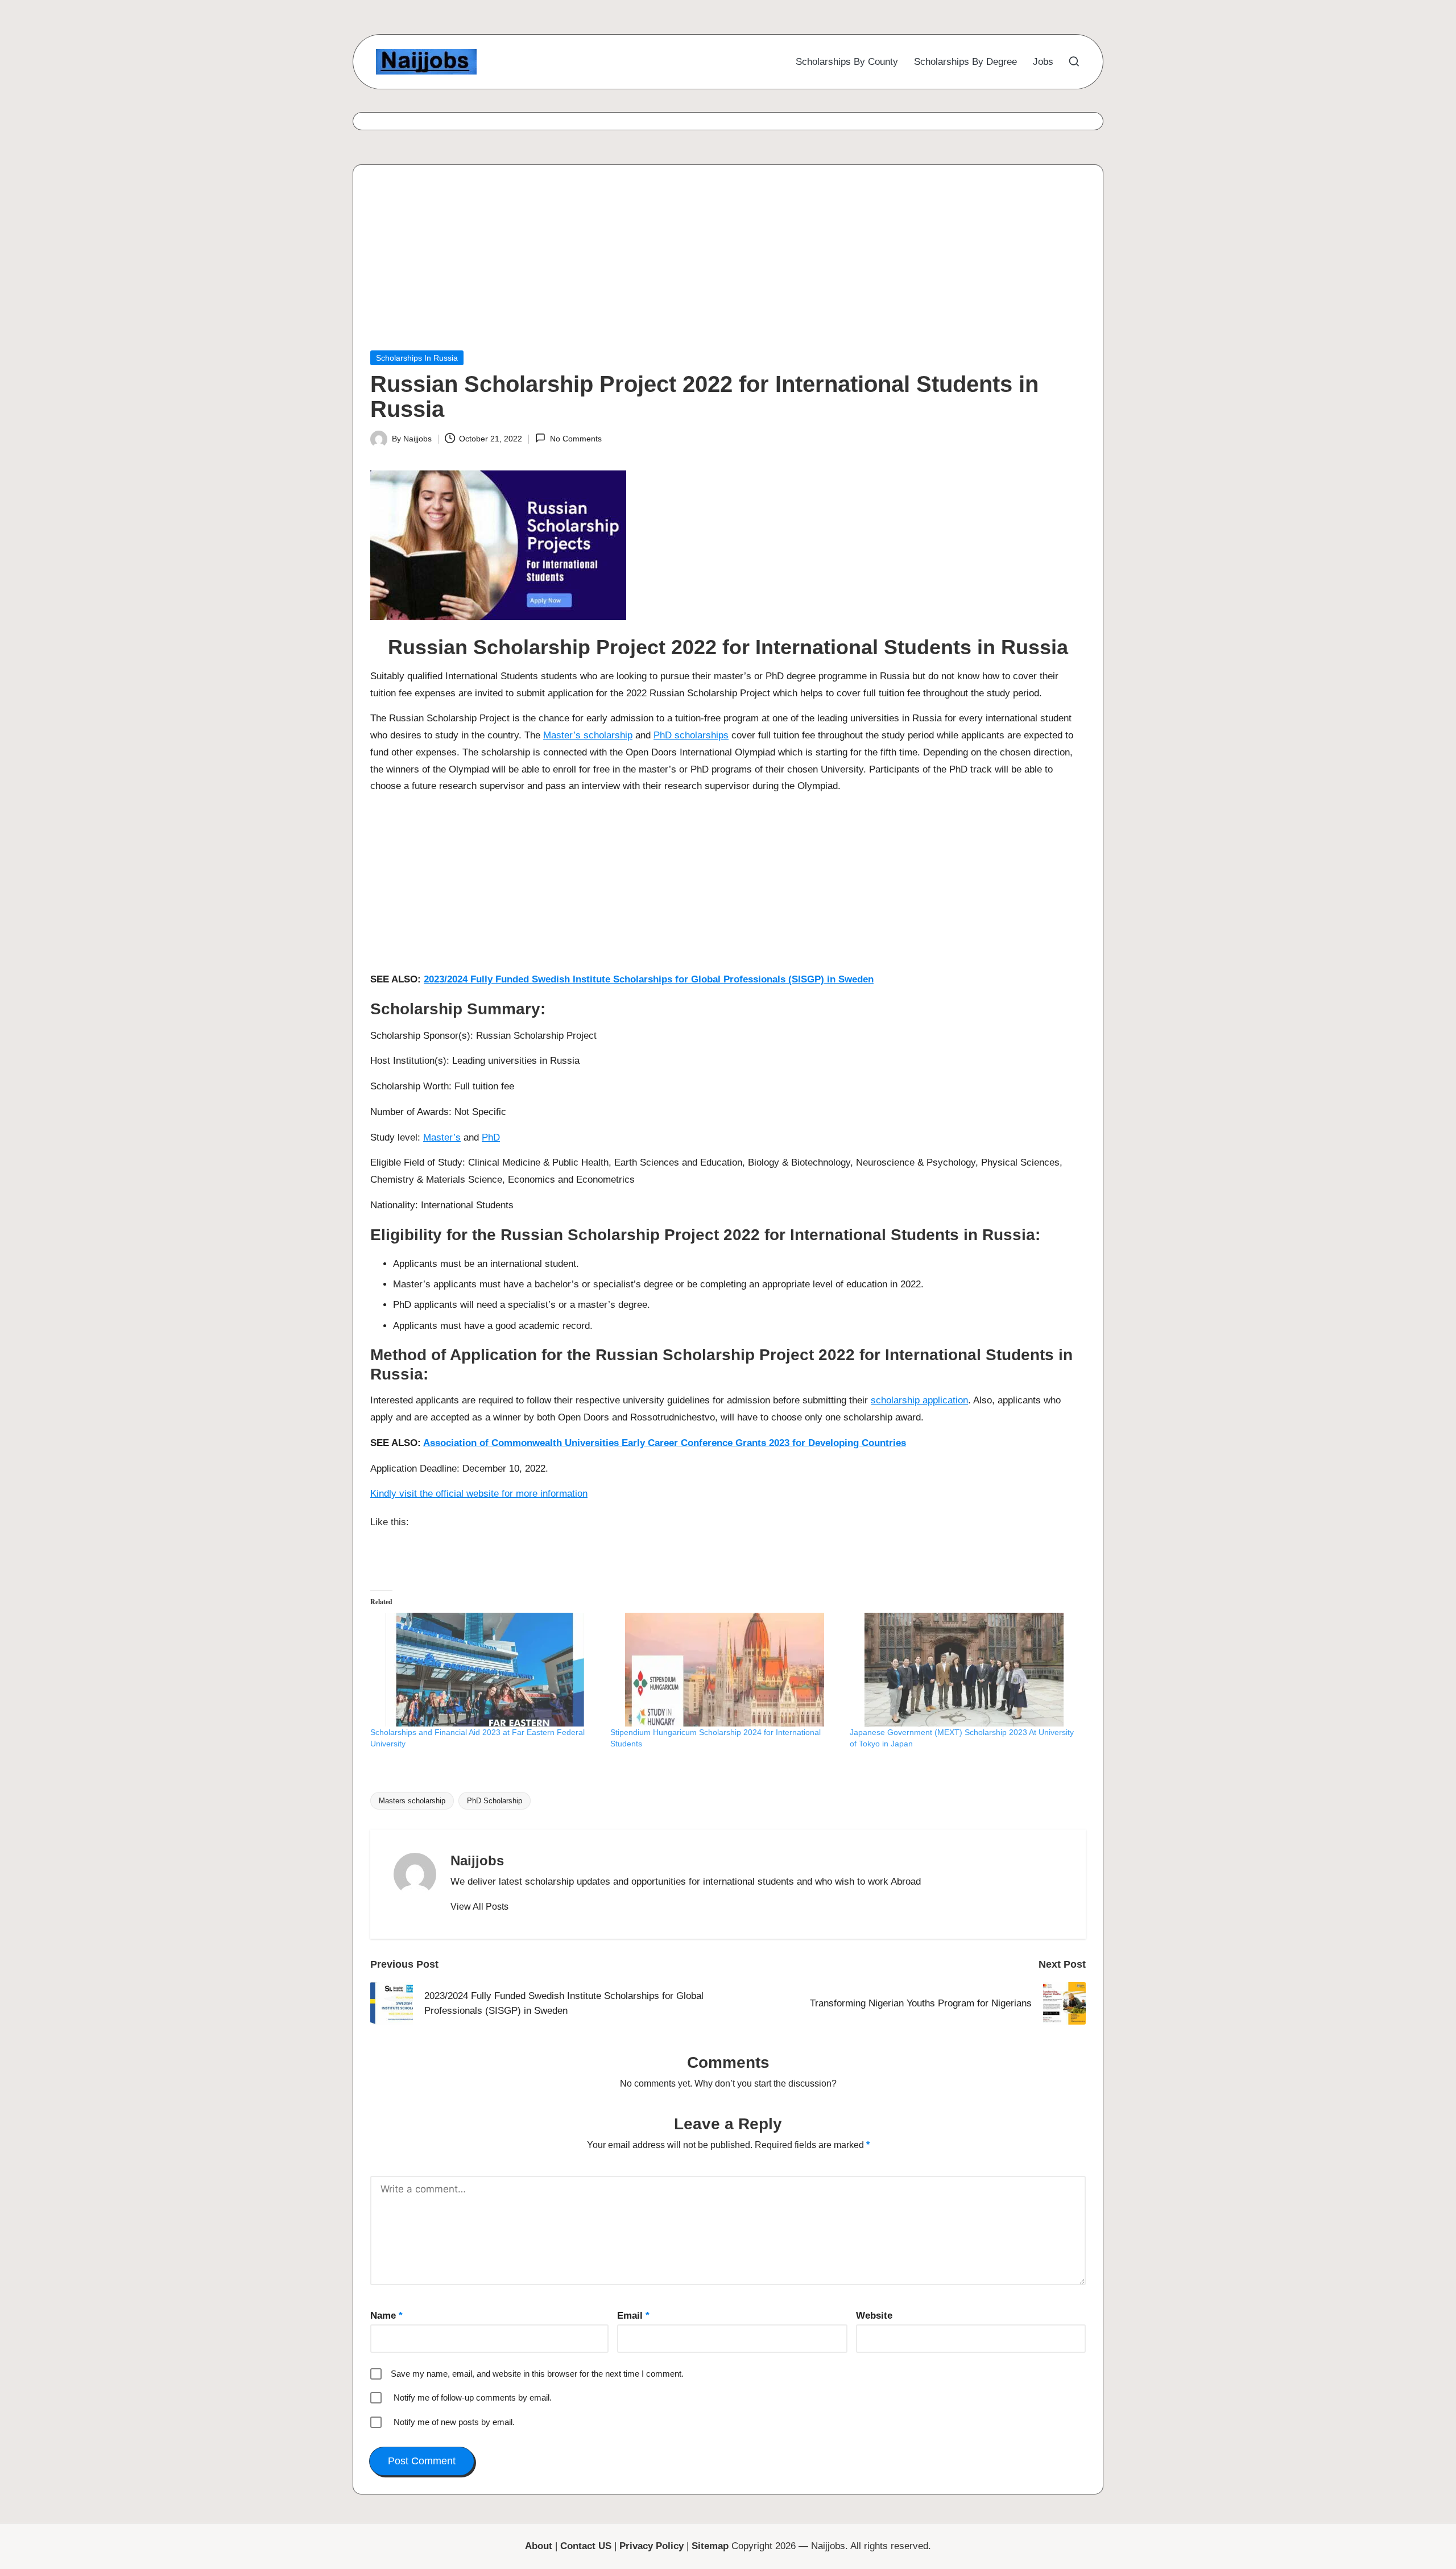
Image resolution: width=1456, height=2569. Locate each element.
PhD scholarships (691, 735)
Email (633, 2316)
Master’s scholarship (588, 735)
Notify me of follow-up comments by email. (473, 2397)
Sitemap (710, 2546)
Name (386, 2316)
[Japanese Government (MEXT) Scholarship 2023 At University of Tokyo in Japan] (964, 1670)
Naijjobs (477, 1860)
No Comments (576, 439)
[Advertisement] (712, 266)
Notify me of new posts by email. (454, 2422)
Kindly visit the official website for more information (479, 1494)
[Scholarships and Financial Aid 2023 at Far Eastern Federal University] (485, 1670)
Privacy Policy (652, 2546)
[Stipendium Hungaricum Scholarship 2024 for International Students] (725, 1670)
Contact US (586, 2546)
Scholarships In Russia (417, 358)
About (539, 2546)
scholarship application (919, 1400)
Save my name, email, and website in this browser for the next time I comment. (537, 2374)
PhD (491, 1137)
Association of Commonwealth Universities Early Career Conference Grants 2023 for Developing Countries (665, 1443)
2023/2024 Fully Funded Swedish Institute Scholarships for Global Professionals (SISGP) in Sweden (649, 979)
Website (874, 2316)
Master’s (442, 1137)
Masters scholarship (412, 1801)
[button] (479, 1907)
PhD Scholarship (495, 1801)
